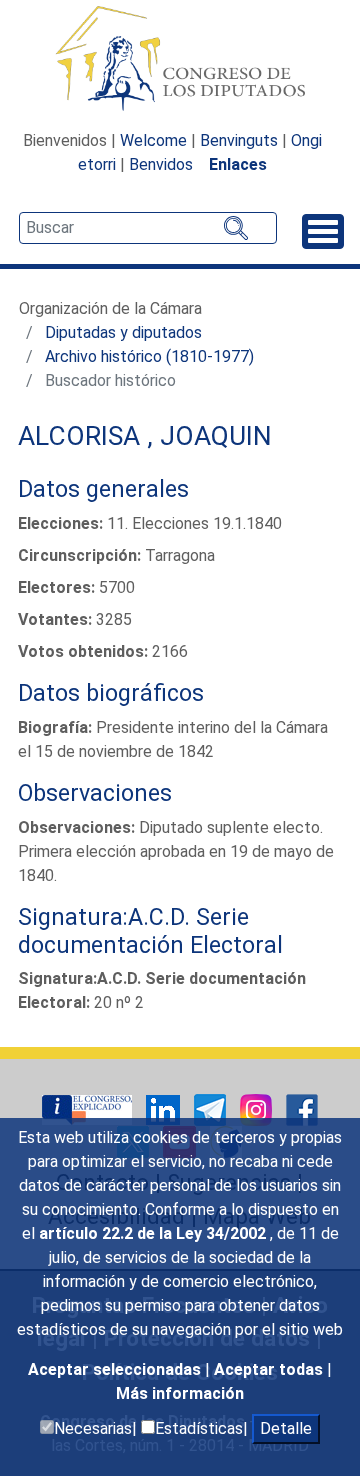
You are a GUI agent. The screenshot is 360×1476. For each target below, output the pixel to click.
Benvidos (161, 164)
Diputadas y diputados (123, 332)
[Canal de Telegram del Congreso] (212, 1109)
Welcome (153, 140)
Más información (180, 1393)
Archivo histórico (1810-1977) (149, 356)
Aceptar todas (270, 1369)
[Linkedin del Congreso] (165, 1109)
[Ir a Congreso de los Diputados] (180, 58)
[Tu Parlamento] (89, 1109)
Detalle (286, 1428)
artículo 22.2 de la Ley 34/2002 (154, 1233)
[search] (148, 228)
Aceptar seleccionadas (116, 1369)
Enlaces (238, 164)
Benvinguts (239, 140)
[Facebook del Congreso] (302, 1109)
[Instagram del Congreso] (258, 1109)
